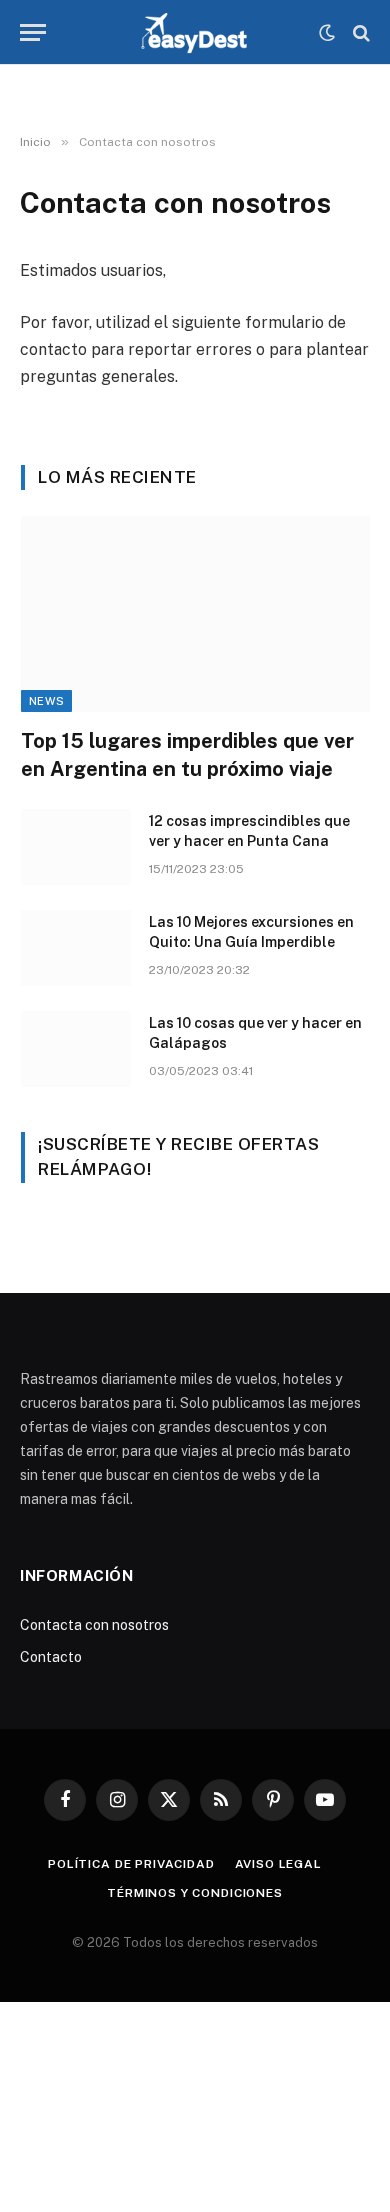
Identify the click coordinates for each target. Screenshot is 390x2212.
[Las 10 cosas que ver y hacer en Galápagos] (76, 1049)
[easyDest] (195, 32)
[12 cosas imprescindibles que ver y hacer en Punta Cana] (76, 847)
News (46, 701)
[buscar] (359, 32)
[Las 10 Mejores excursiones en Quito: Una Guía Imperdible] (76, 948)
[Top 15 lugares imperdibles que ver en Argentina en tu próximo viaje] (195, 614)
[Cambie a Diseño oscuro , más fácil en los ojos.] (327, 33)
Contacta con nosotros (94, 1625)
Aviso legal (278, 1864)
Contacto (51, 1657)
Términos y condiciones (194, 1893)
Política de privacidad (131, 1864)
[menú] (33, 32)
